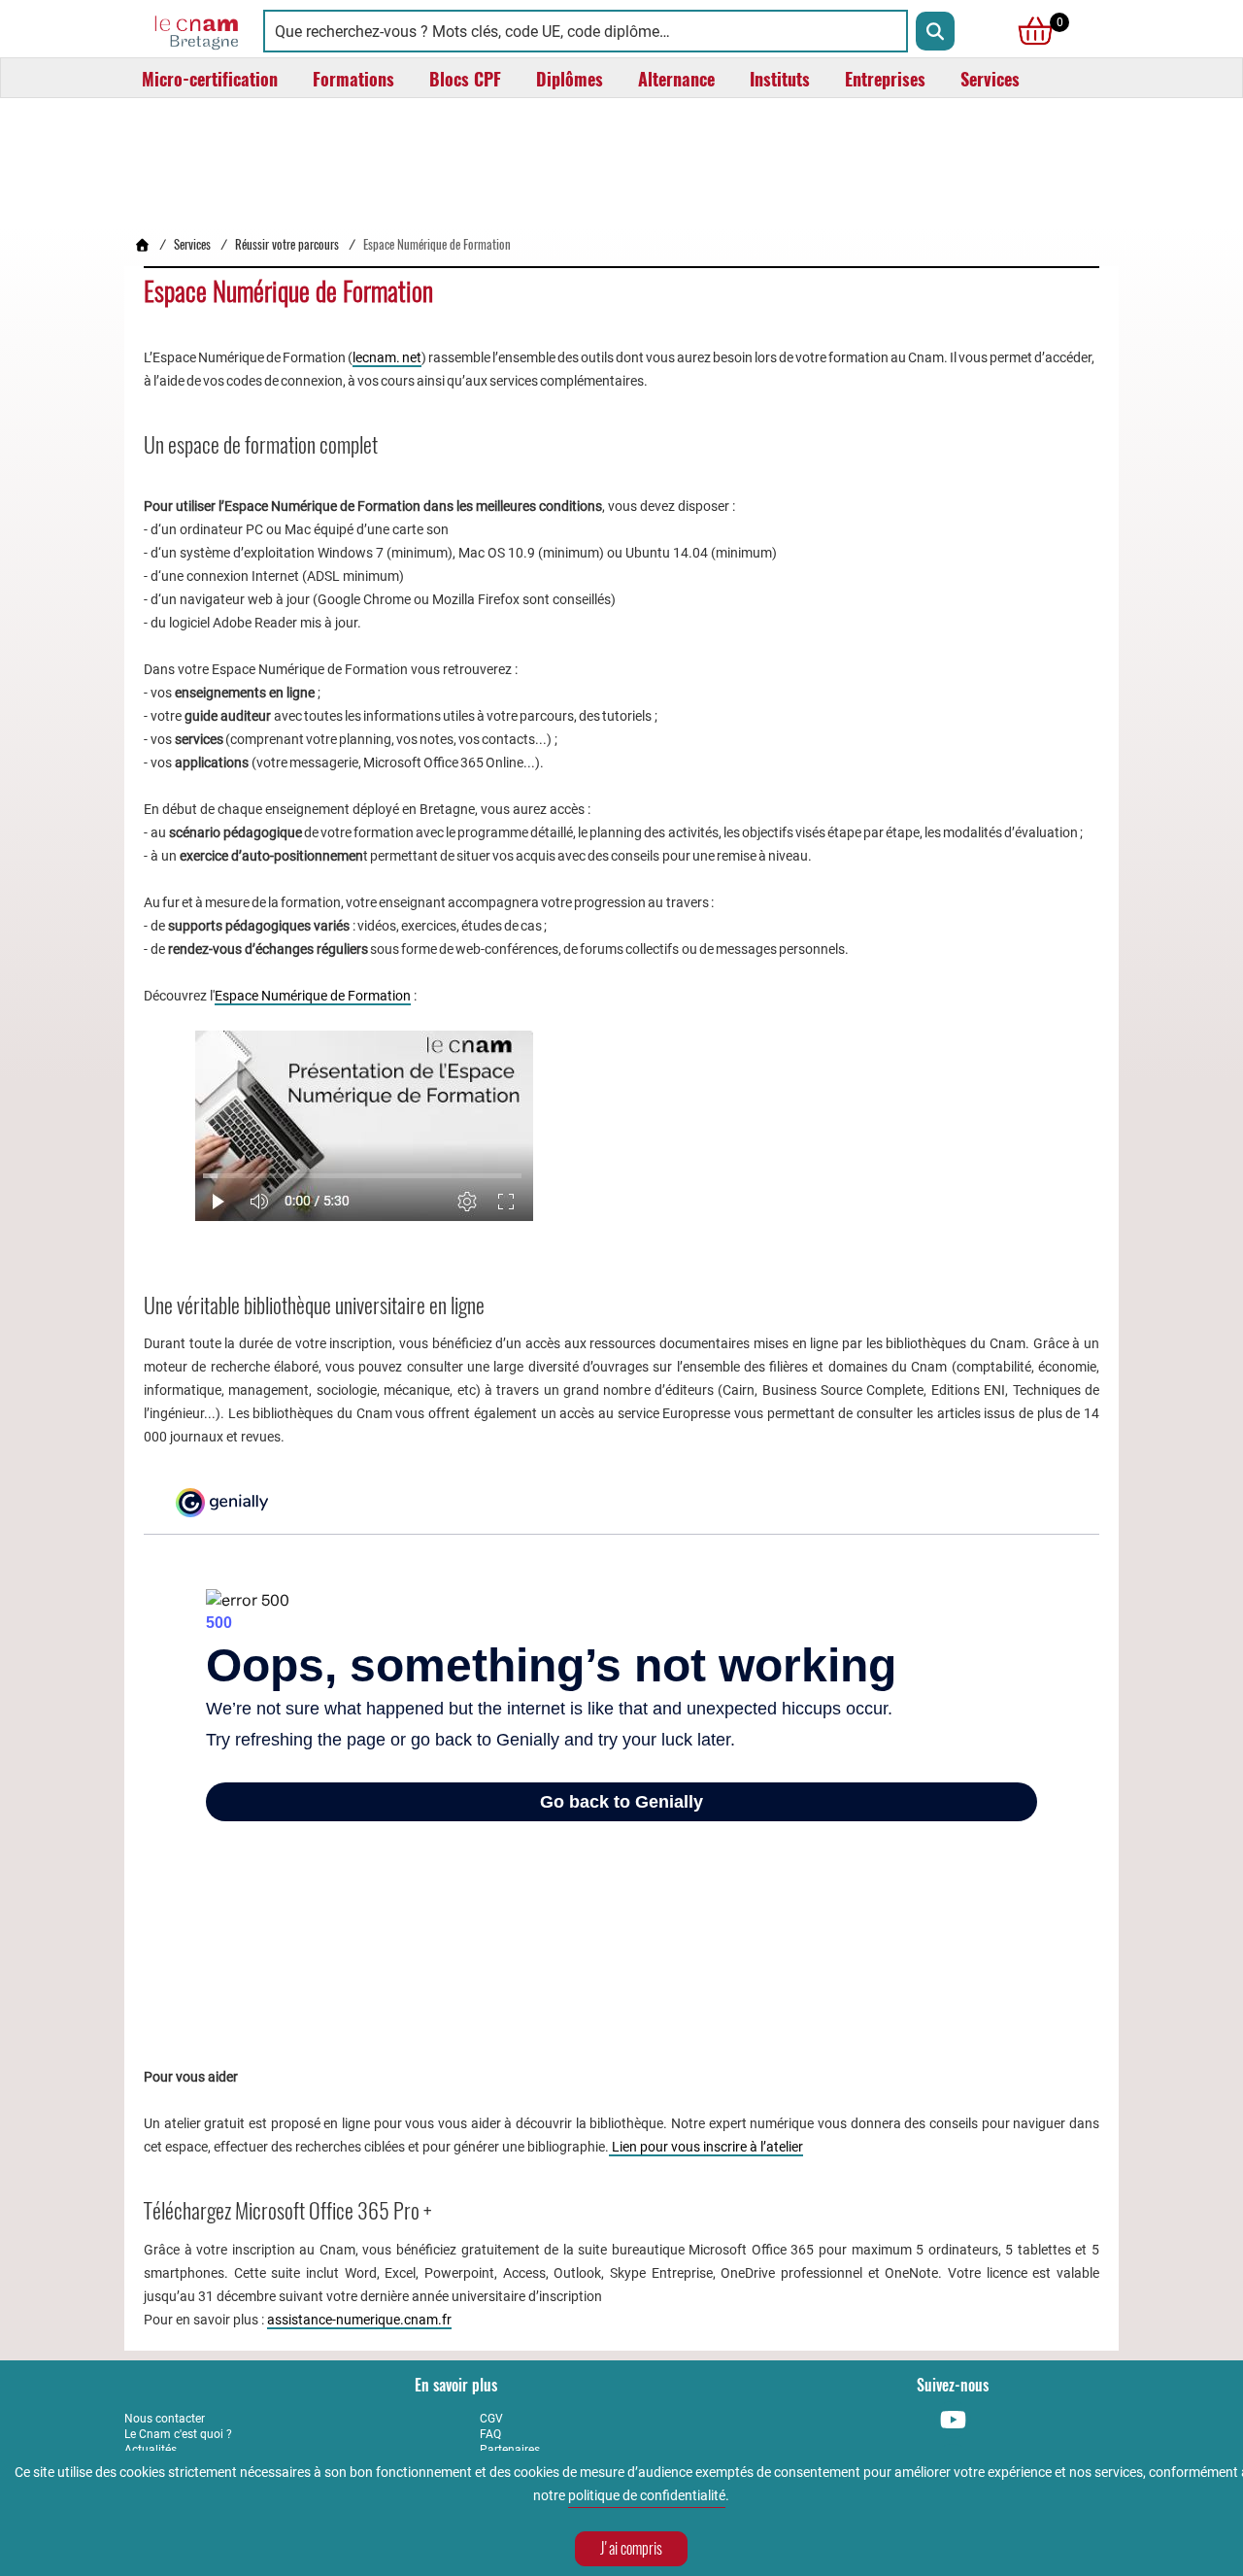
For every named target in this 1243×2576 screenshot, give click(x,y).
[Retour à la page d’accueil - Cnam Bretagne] (142, 244)
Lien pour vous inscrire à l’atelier (706, 2147)
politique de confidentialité (647, 2495)
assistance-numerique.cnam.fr (359, 2320)
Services (192, 244)
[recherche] (935, 31)
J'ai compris (631, 2548)
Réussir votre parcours (287, 244)
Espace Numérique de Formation (313, 996)
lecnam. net (387, 357)
